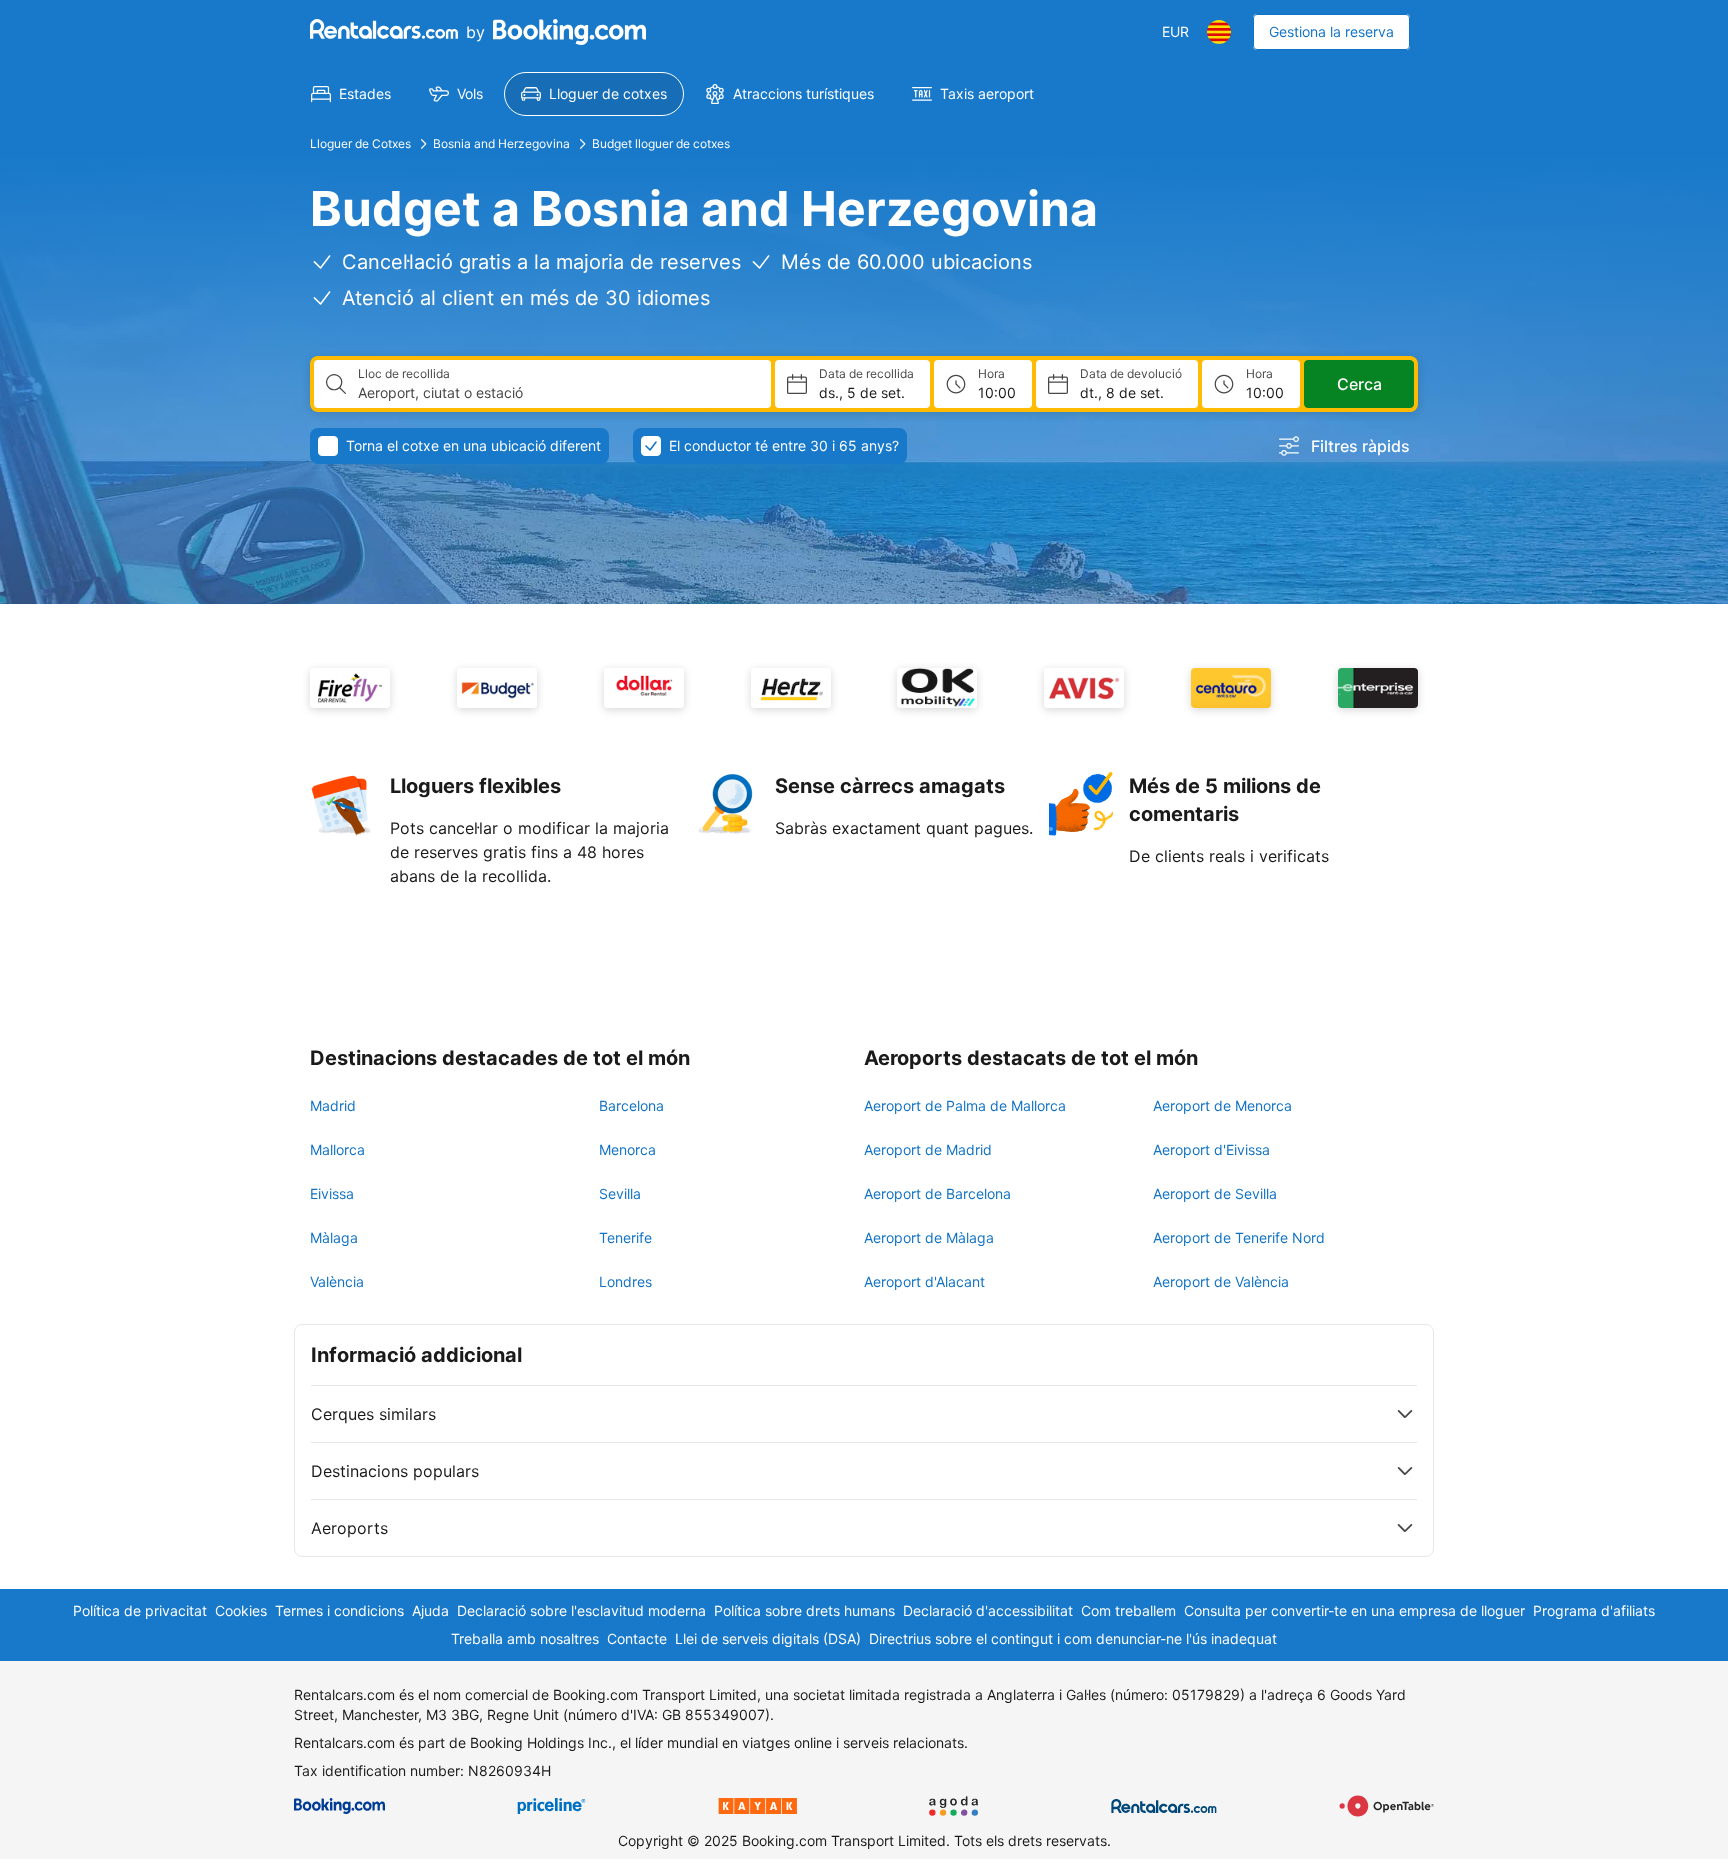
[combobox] (556, 393)
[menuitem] (351, 94)
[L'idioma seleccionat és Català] (1219, 32)
